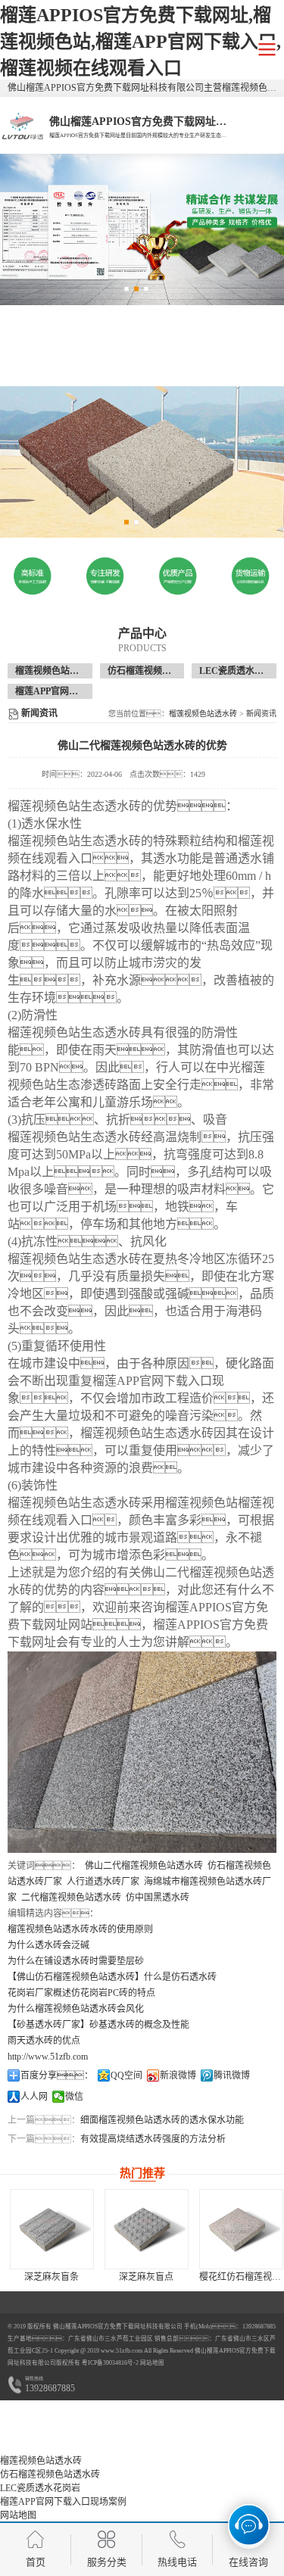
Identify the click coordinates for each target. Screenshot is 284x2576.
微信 (74, 2097)
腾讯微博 (232, 2075)
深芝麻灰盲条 (51, 2277)
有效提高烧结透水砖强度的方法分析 (153, 2139)
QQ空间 (126, 2075)
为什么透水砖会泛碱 (48, 1945)
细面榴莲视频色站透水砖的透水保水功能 (162, 2120)
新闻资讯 (261, 714)
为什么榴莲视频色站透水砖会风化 (76, 2009)
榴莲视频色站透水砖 (56, 671)
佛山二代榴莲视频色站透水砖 (144, 1866)
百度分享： (57, 2075)
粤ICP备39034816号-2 (109, 2363)
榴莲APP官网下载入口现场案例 (78, 691)
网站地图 (152, 2363)
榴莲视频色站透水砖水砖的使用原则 (80, 1929)
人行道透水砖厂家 (103, 1882)
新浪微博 (178, 2075)
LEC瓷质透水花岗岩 (240, 671)
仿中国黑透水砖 (158, 1898)
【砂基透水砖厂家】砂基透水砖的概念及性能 (98, 2025)
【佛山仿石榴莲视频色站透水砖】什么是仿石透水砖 (112, 1977)
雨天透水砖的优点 (44, 2041)
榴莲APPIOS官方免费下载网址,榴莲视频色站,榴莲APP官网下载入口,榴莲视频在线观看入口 (140, 42)
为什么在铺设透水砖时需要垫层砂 (76, 1961)
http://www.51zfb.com (48, 2057)
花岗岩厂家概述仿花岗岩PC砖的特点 (81, 1993)
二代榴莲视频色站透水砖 (71, 1898)
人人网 (34, 2097)
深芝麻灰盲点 (146, 2277)
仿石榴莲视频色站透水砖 (158, 671)
